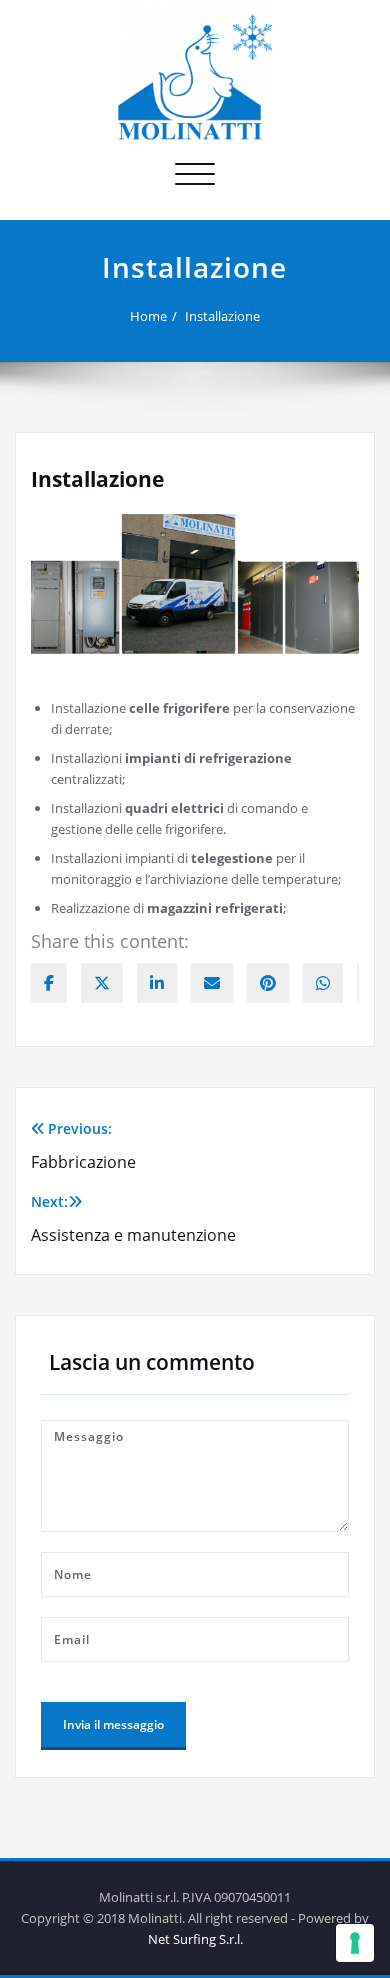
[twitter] (102, 983)
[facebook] (49, 983)
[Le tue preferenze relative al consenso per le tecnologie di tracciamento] (355, 1943)
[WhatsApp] (323, 983)
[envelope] (212, 983)
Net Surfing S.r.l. (195, 1939)
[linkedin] (157, 983)
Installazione (222, 316)
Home (148, 316)
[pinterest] (268, 983)
